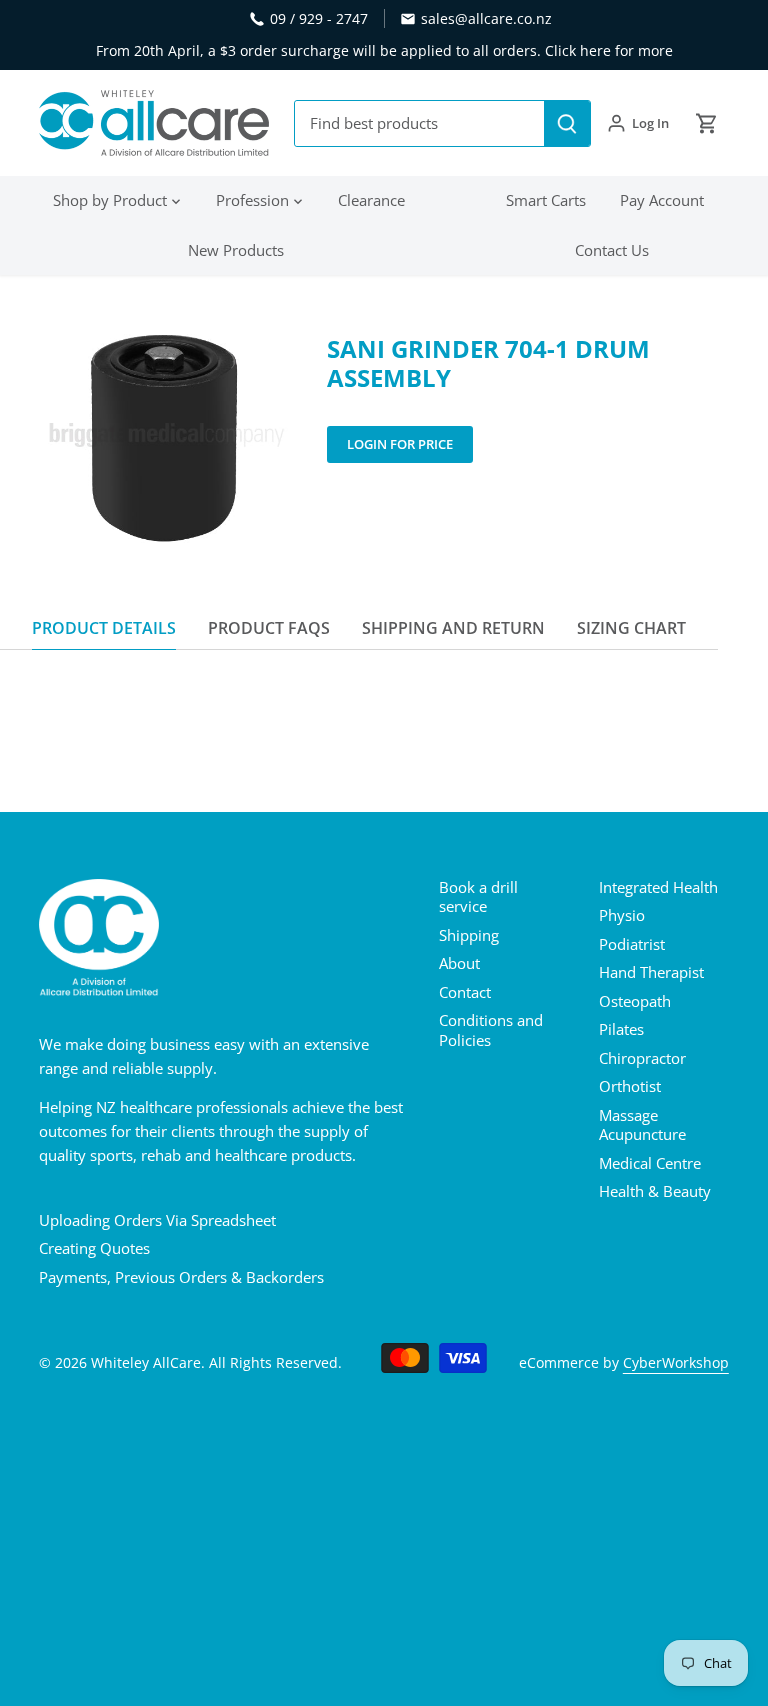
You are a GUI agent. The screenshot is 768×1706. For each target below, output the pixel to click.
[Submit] (567, 123)
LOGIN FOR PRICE (400, 444)
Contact (465, 992)
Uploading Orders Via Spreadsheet (157, 1220)
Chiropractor (642, 1058)
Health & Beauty (655, 1191)
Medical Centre (650, 1163)
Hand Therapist (651, 972)
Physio (622, 915)
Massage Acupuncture (642, 1125)
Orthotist (630, 1086)
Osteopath (635, 1001)
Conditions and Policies (491, 1030)
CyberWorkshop (676, 1363)
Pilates (621, 1029)
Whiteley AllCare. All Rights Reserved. (216, 1363)
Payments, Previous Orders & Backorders (181, 1277)
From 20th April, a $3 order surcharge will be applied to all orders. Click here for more (384, 50)
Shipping (469, 935)
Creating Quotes (94, 1248)
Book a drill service (478, 897)
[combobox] (420, 123)
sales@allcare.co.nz (486, 18)
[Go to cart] (707, 123)
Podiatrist (632, 944)
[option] (164, 437)
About (459, 963)
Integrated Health (658, 887)
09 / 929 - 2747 (319, 18)
